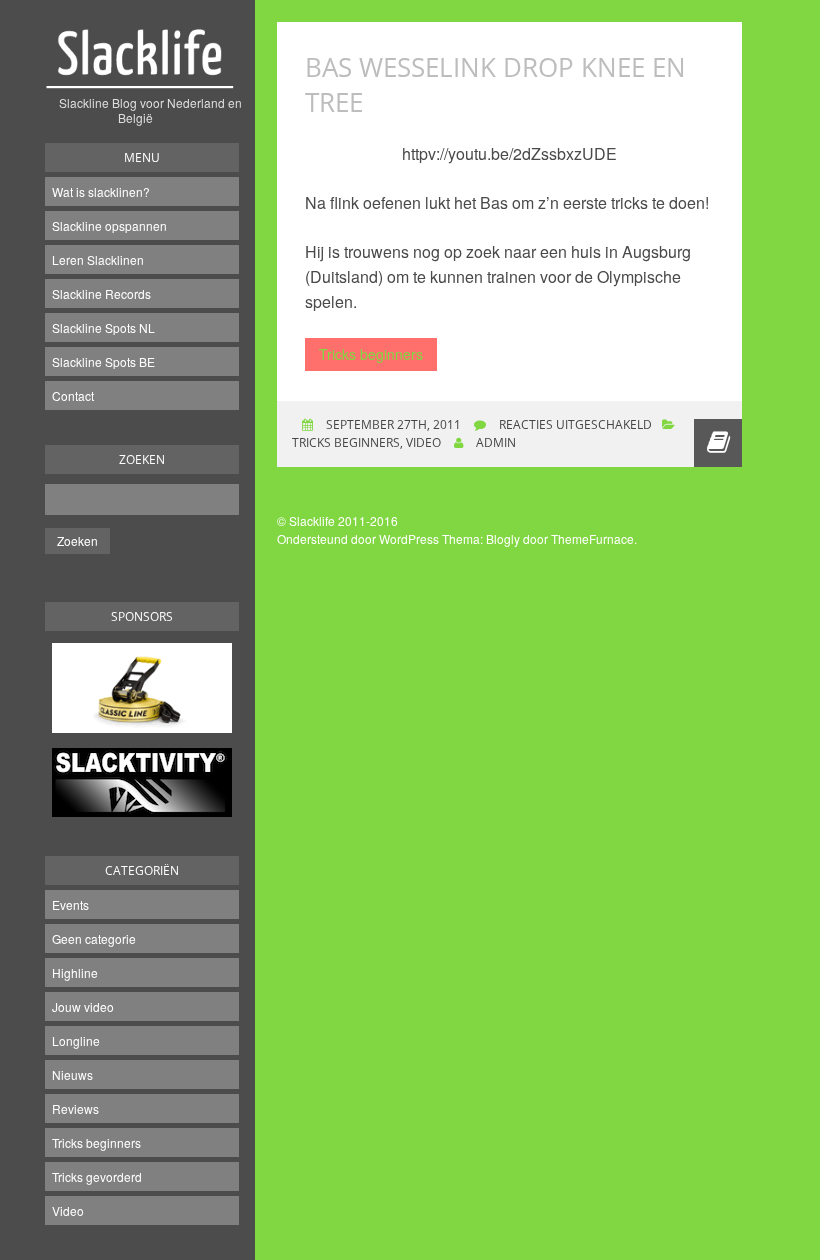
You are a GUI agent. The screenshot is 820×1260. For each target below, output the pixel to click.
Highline (75, 972)
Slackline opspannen (109, 225)
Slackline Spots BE (103, 361)
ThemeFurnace (592, 538)
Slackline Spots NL (103, 327)
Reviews (75, 1108)
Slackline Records (101, 293)
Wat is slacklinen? (101, 191)
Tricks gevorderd (97, 1176)
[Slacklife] (142, 69)
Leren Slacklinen (98, 259)
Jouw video (83, 1006)
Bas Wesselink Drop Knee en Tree (495, 84)
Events (70, 904)
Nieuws (72, 1074)
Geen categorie (94, 938)
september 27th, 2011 (392, 424)
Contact (73, 395)
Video (68, 1210)
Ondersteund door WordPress (358, 538)
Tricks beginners (96, 1142)
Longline (76, 1040)
